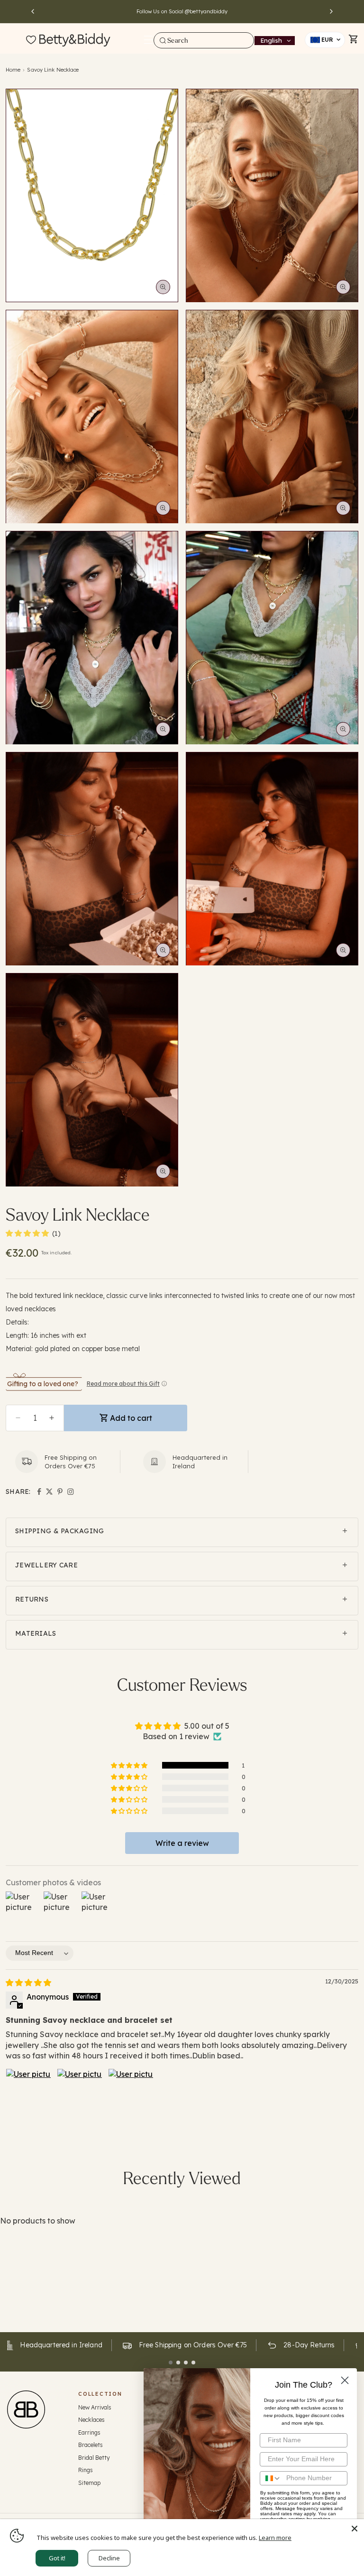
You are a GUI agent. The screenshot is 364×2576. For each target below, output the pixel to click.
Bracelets (91, 2445)
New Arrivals (95, 2407)
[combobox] (204, 40)
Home (13, 70)
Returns (32, 1599)
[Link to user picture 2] (80, 2091)
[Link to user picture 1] (28, 2091)
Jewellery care (46, 1565)
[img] (28, 1983)
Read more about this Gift (123, 1384)
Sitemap (89, 2483)
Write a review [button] (182, 1843)
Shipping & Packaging (60, 1531)
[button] (148, 40)
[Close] (355, 2529)
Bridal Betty (94, 2458)
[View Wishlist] (31, 40)
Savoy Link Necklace (53, 70)
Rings (86, 2470)
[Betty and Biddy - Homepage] (75, 40)
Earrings (89, 2432)
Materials (36, 1633)
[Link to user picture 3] (131, 2091)
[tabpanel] (184, 2345)
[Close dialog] (345, 2380)
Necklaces (91, 2420)
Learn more (275, 2538)
